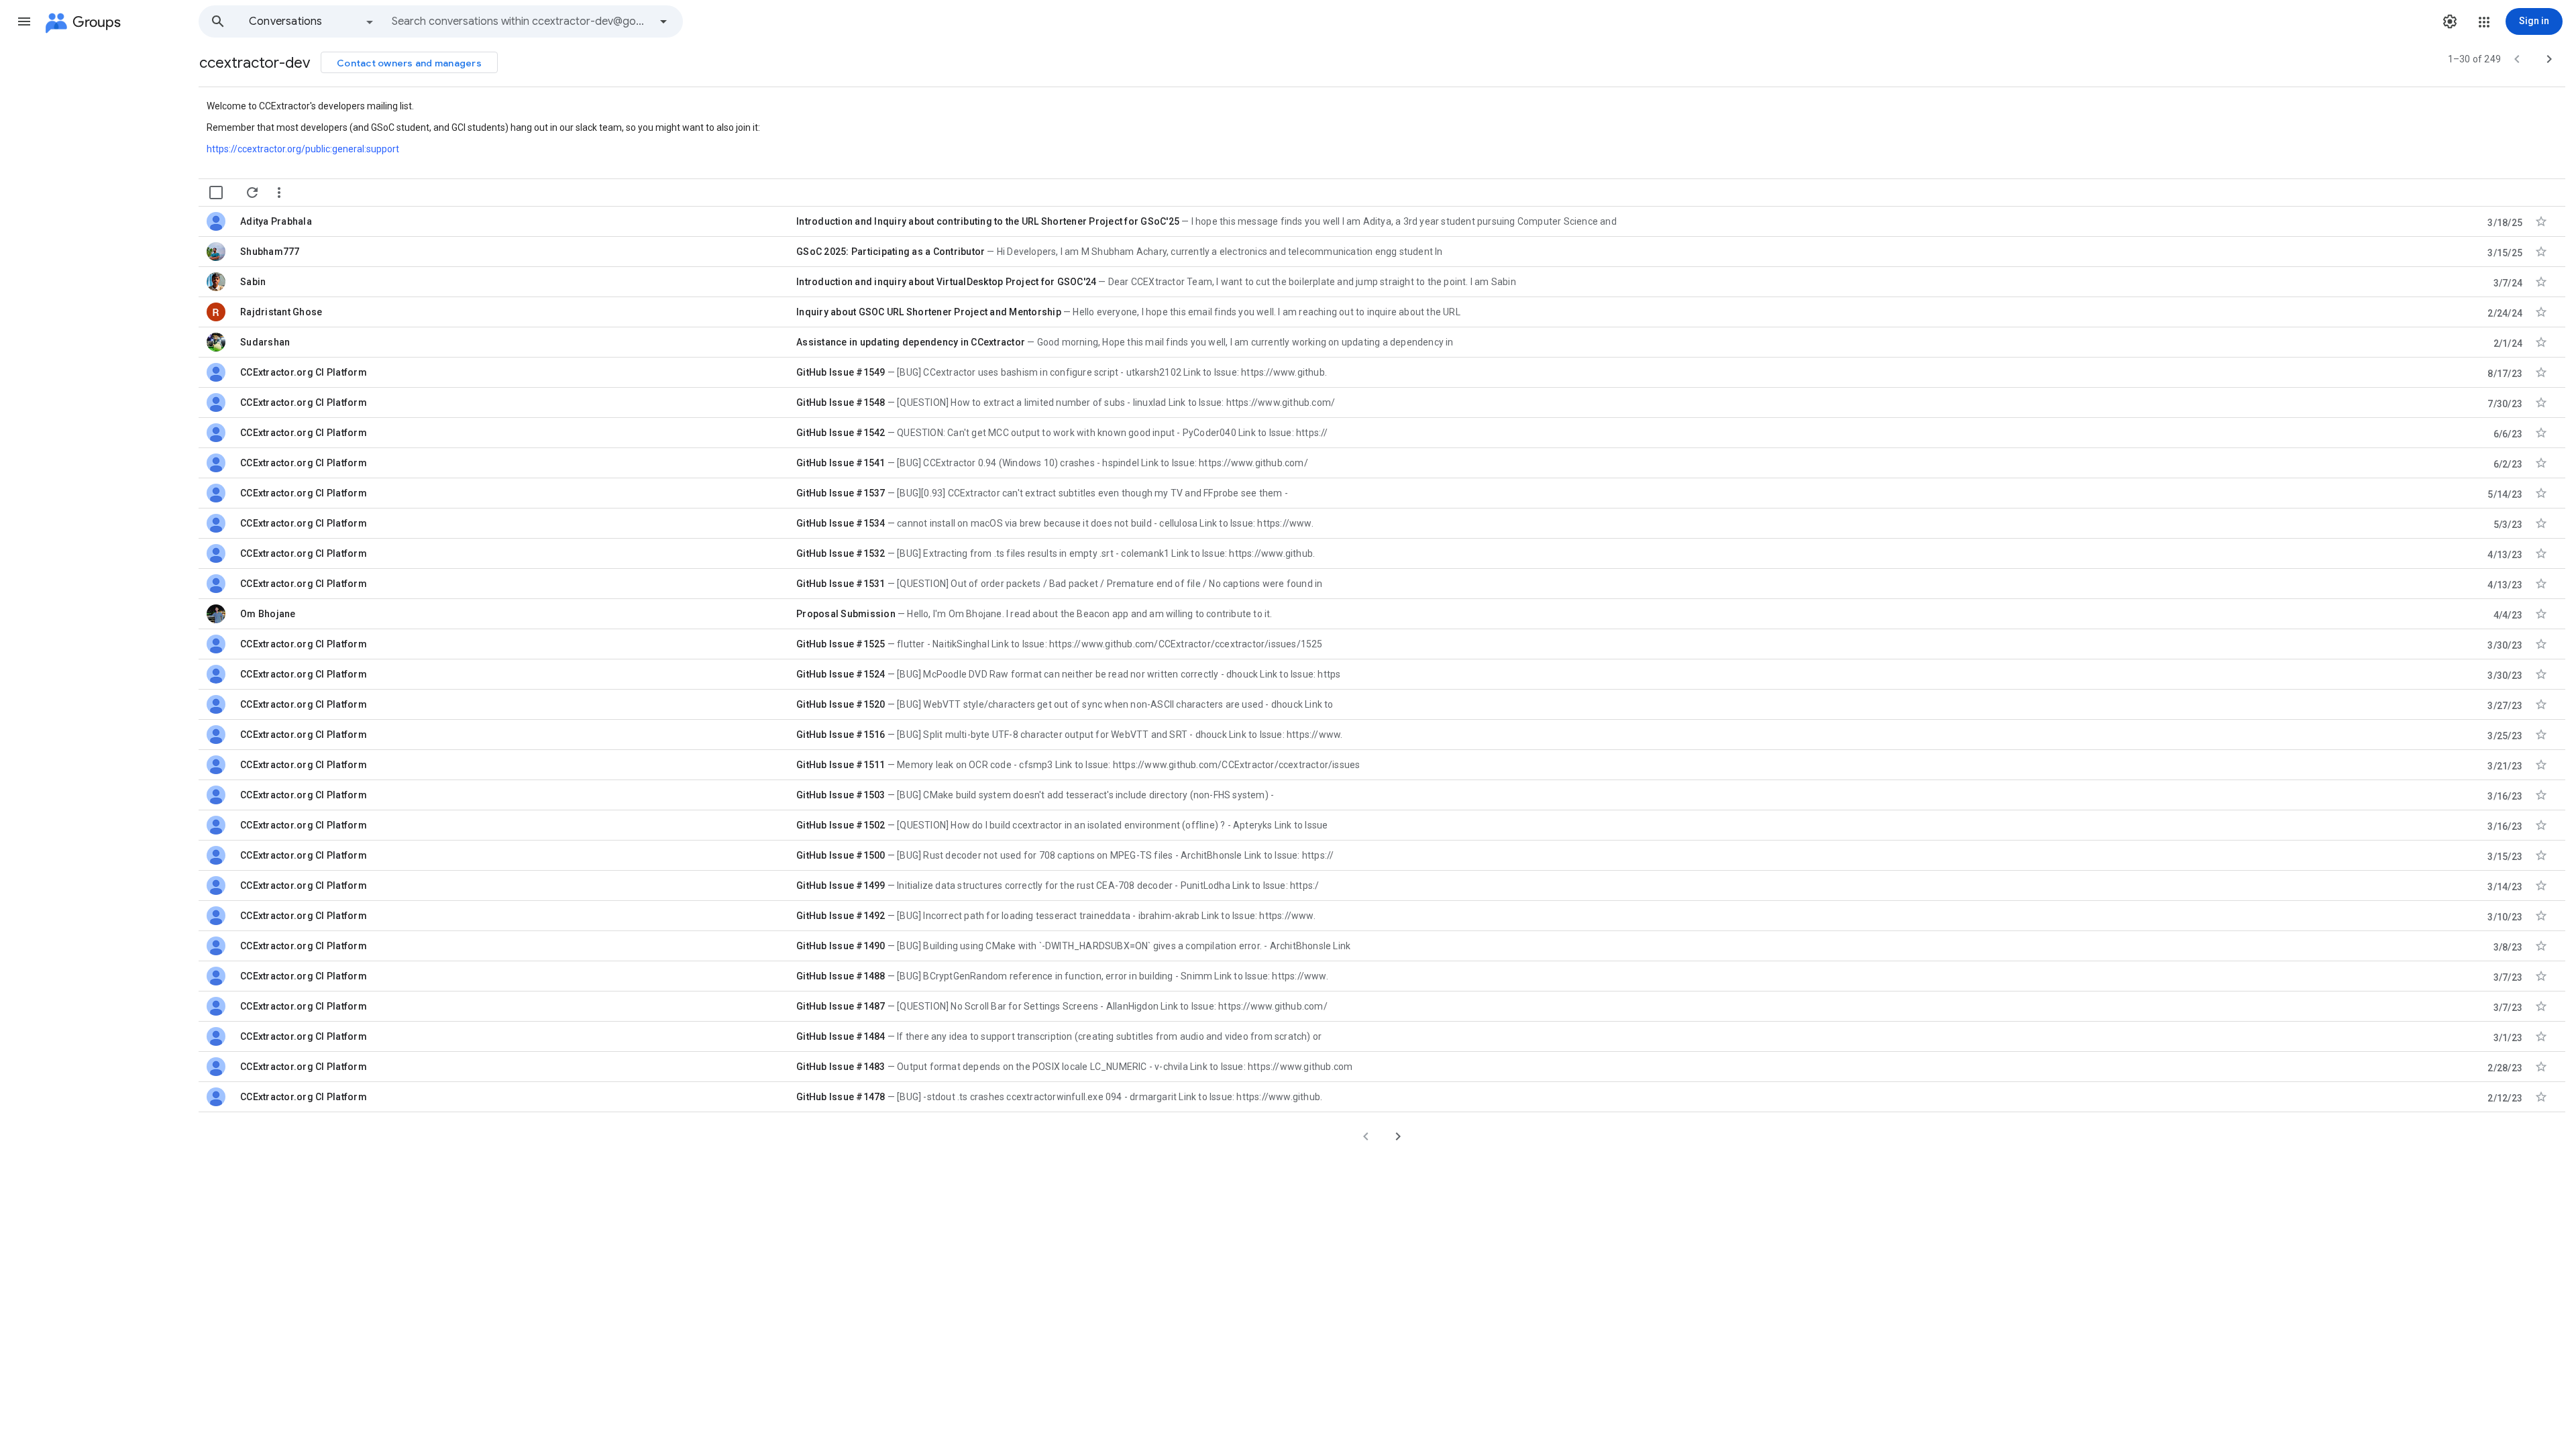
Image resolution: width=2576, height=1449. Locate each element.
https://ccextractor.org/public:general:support (303, 149)
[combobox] (521, 21)
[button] (24, 21)
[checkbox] (216, 193)
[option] (312, 21)
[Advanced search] (663, 21)
